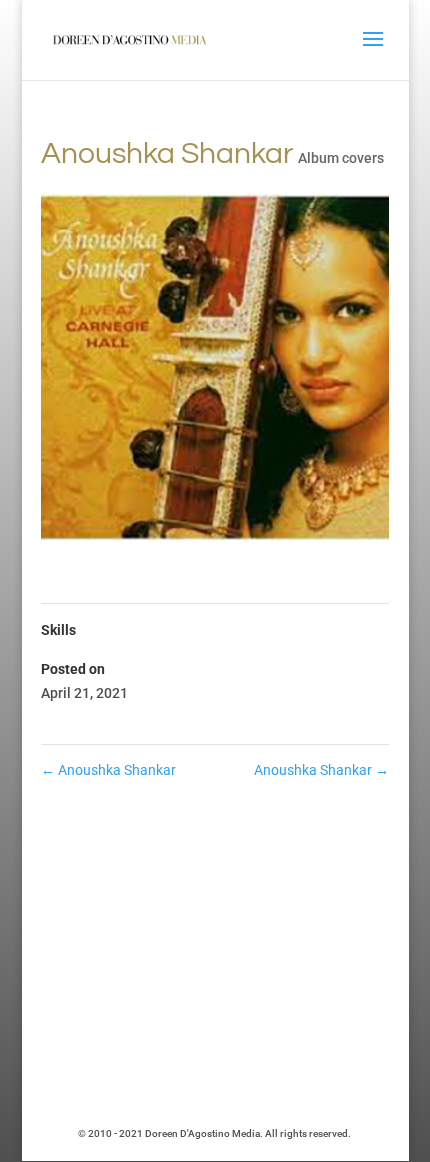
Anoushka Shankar (108, 770)
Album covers (341, 158)
